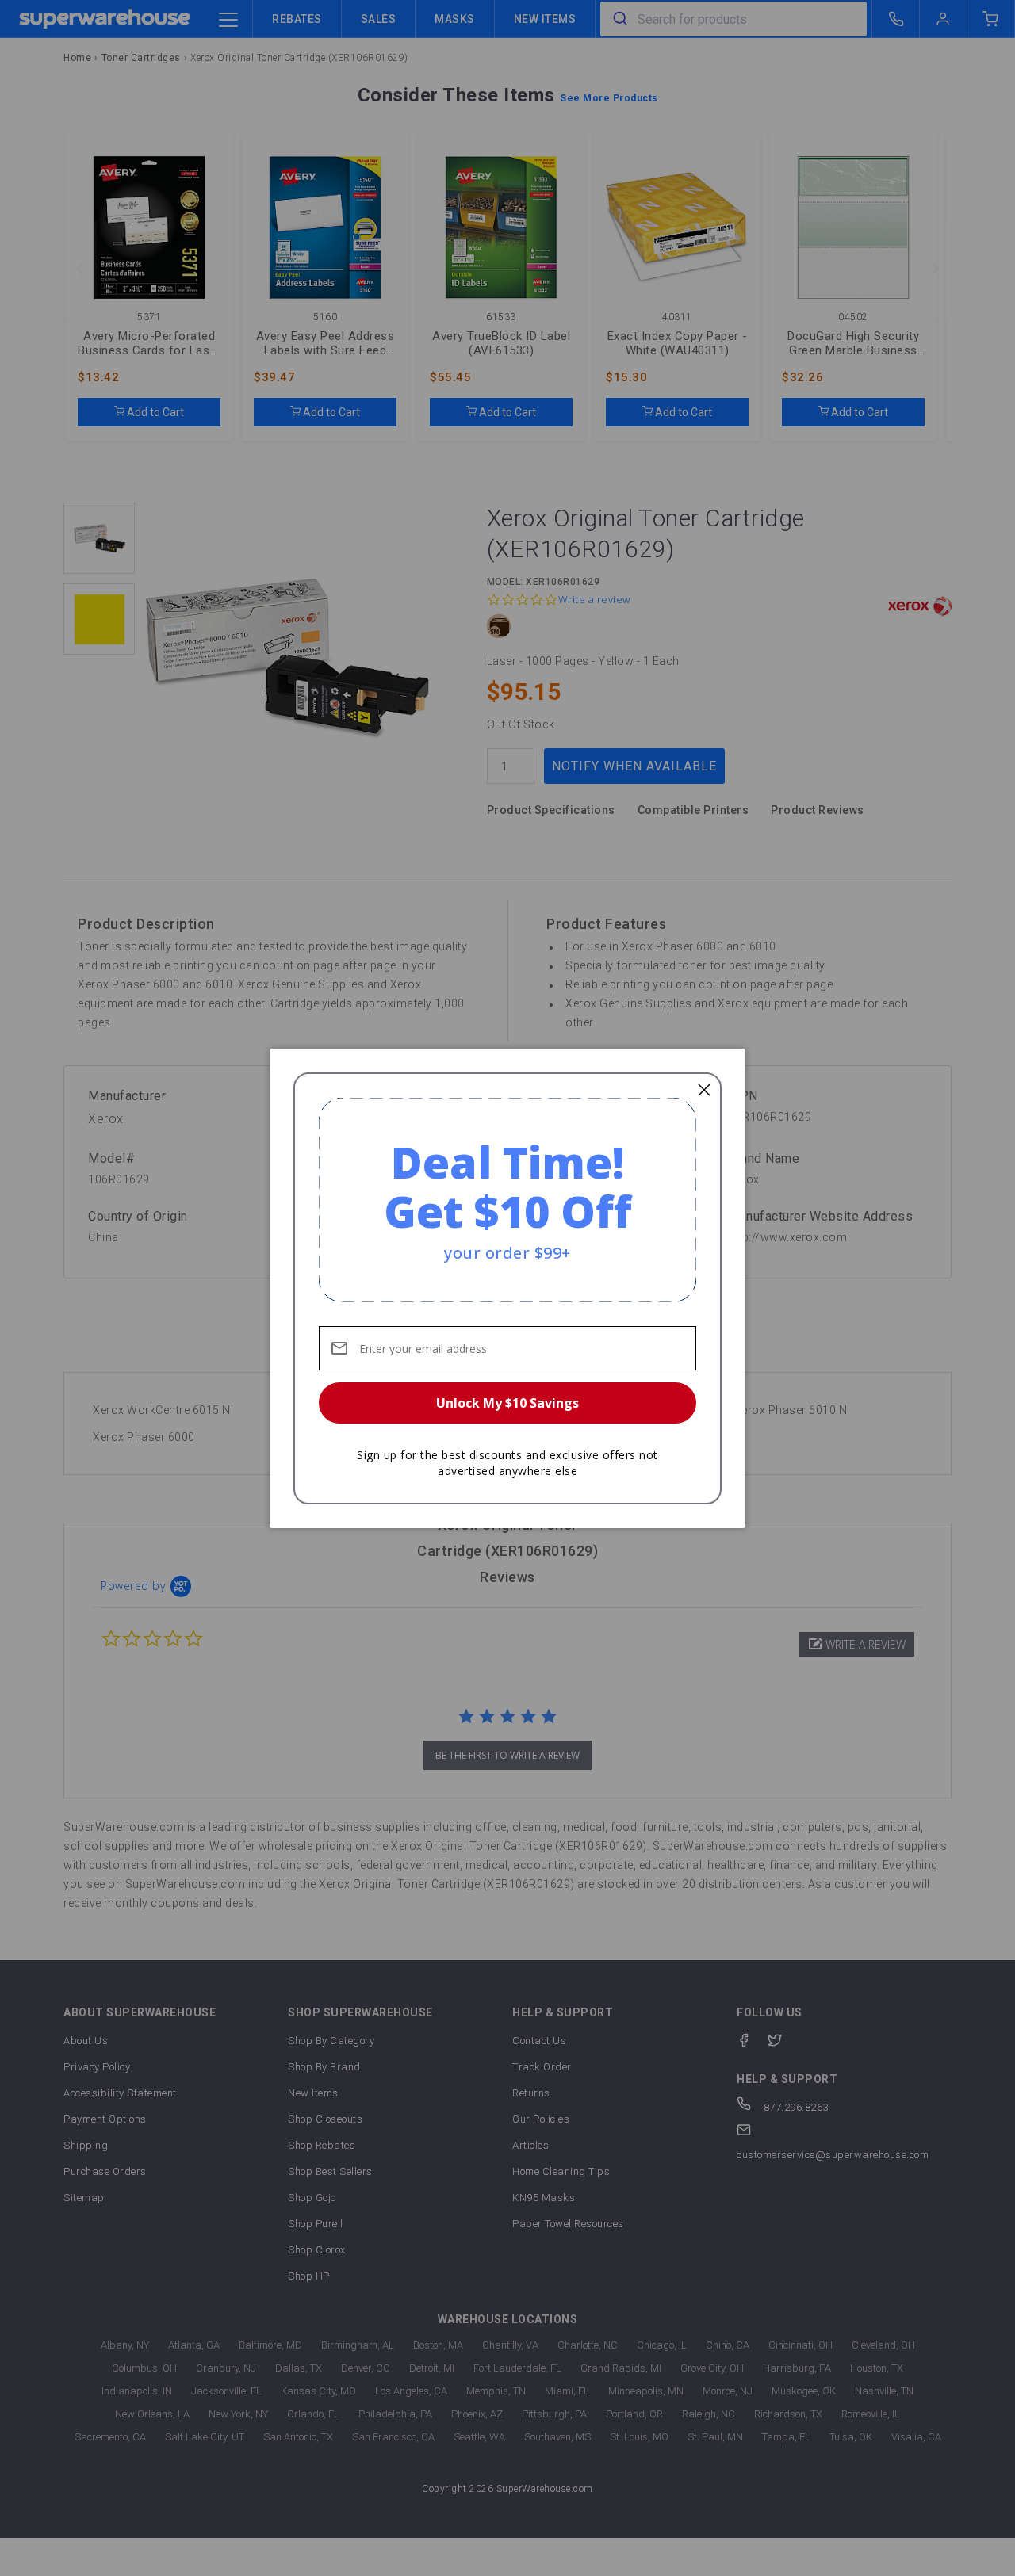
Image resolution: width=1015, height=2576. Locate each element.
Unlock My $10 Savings (507, 1403)
